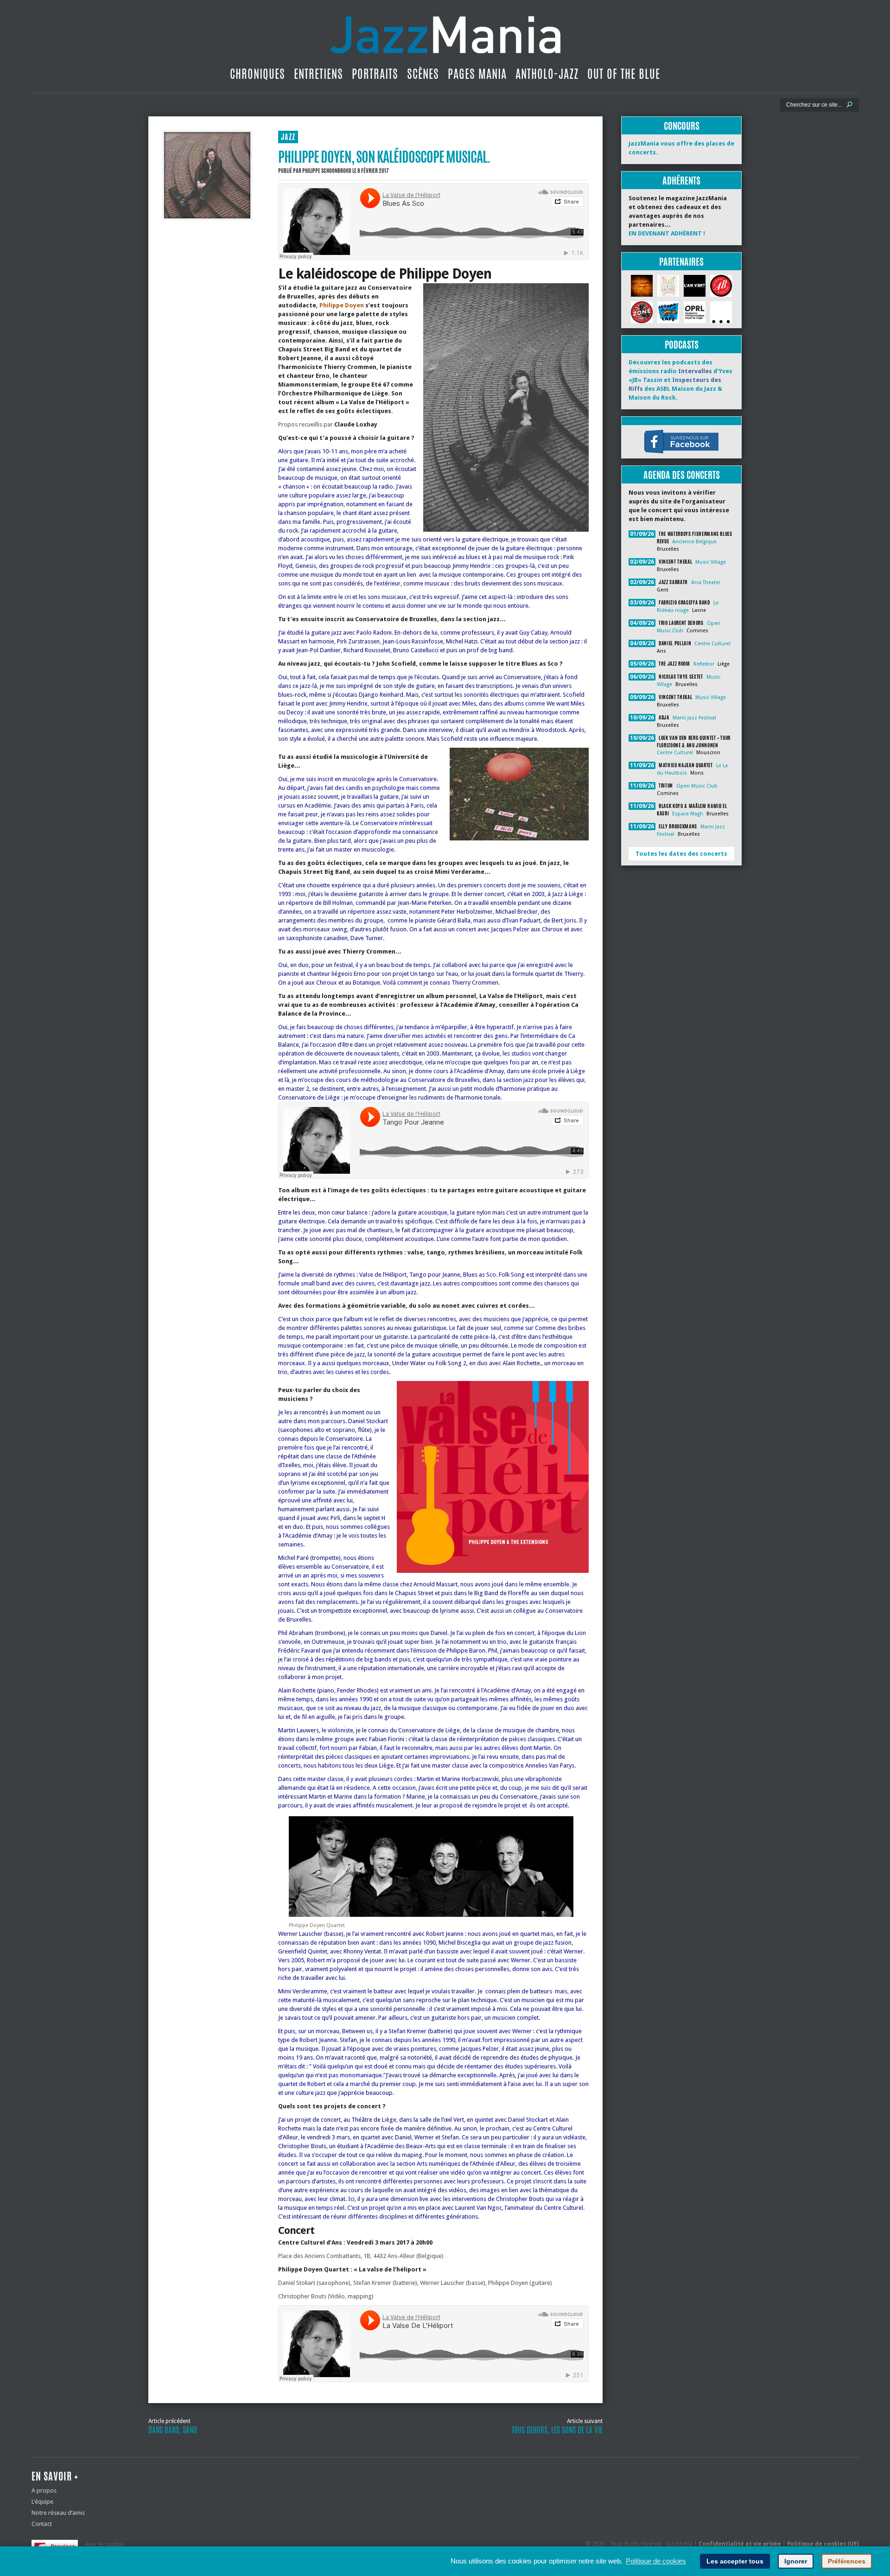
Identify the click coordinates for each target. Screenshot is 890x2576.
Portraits (375, 74)
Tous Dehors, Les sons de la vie (557, 2430)
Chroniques (257, 74)
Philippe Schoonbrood (327, 171)
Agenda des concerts (682, 475)
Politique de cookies (656, 2561)
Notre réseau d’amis (58, 2513)
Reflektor (704, 664)
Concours (682, 126)
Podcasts (682, 345)
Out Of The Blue (624, 74)
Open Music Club (697, 786)
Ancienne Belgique (694, 542)
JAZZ (288, 137)
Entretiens (318, 74)
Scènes (423, 74)
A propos (44, 2490)
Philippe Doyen (342, 305)
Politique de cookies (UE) (823, 2544)
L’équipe (42, 2502)
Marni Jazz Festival (694, 718)
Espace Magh (688, 814)
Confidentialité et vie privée (740, 2544)
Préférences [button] (847, 2561)
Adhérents (681, 181)
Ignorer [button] (796, 2561)
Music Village (711, 562)
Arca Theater (706, 582)
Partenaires (681, 262)
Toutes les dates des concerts (681, 854)
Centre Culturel (712, 644)
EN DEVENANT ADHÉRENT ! (667, 233)
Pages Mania (477, 74)
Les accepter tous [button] (735, 2561)
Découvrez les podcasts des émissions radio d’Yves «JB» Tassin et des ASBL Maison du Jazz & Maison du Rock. (680, 380)
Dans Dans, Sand (173, 2430)
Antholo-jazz (547, 74)
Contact (42, 2524)
